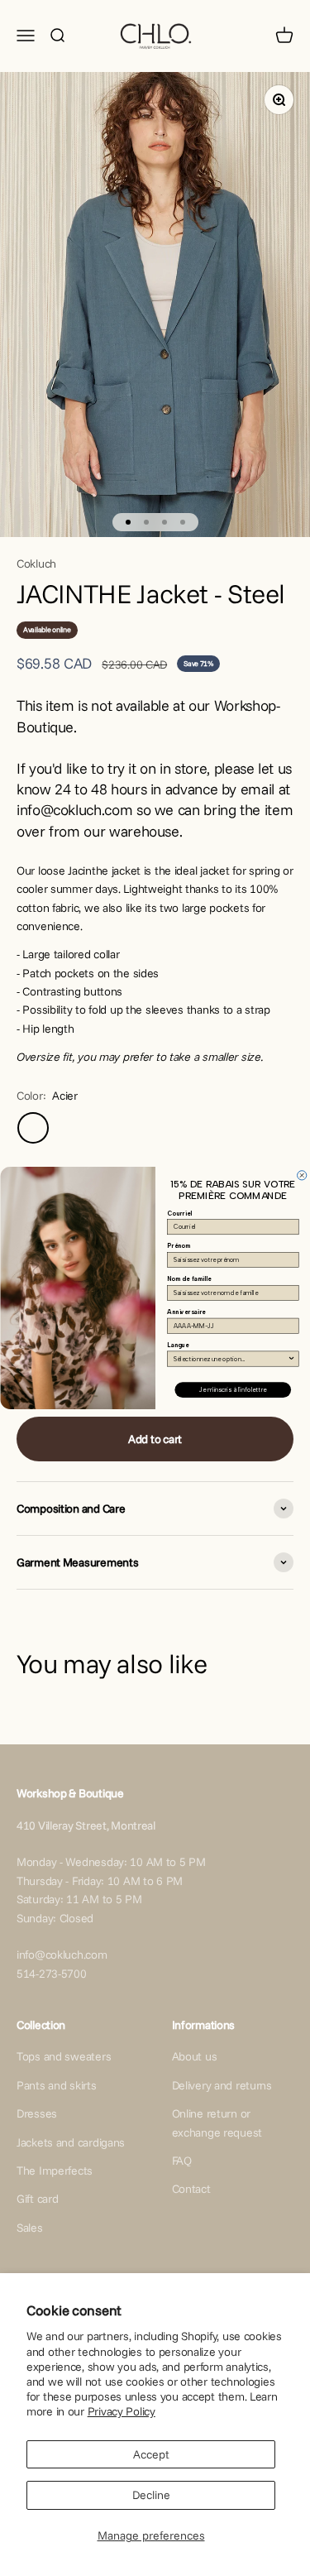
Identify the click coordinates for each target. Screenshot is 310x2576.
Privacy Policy (122, 2411)
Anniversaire (186, 1312)
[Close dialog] (301, 1175)
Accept (151, 2454)
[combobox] (231, 1359)
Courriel (179, 1214)
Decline (151, 2495)
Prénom (179, 1246)
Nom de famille (189, 1279)
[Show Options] (291, 1359)
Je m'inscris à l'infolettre (233, 1390)
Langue (178, 1345)
